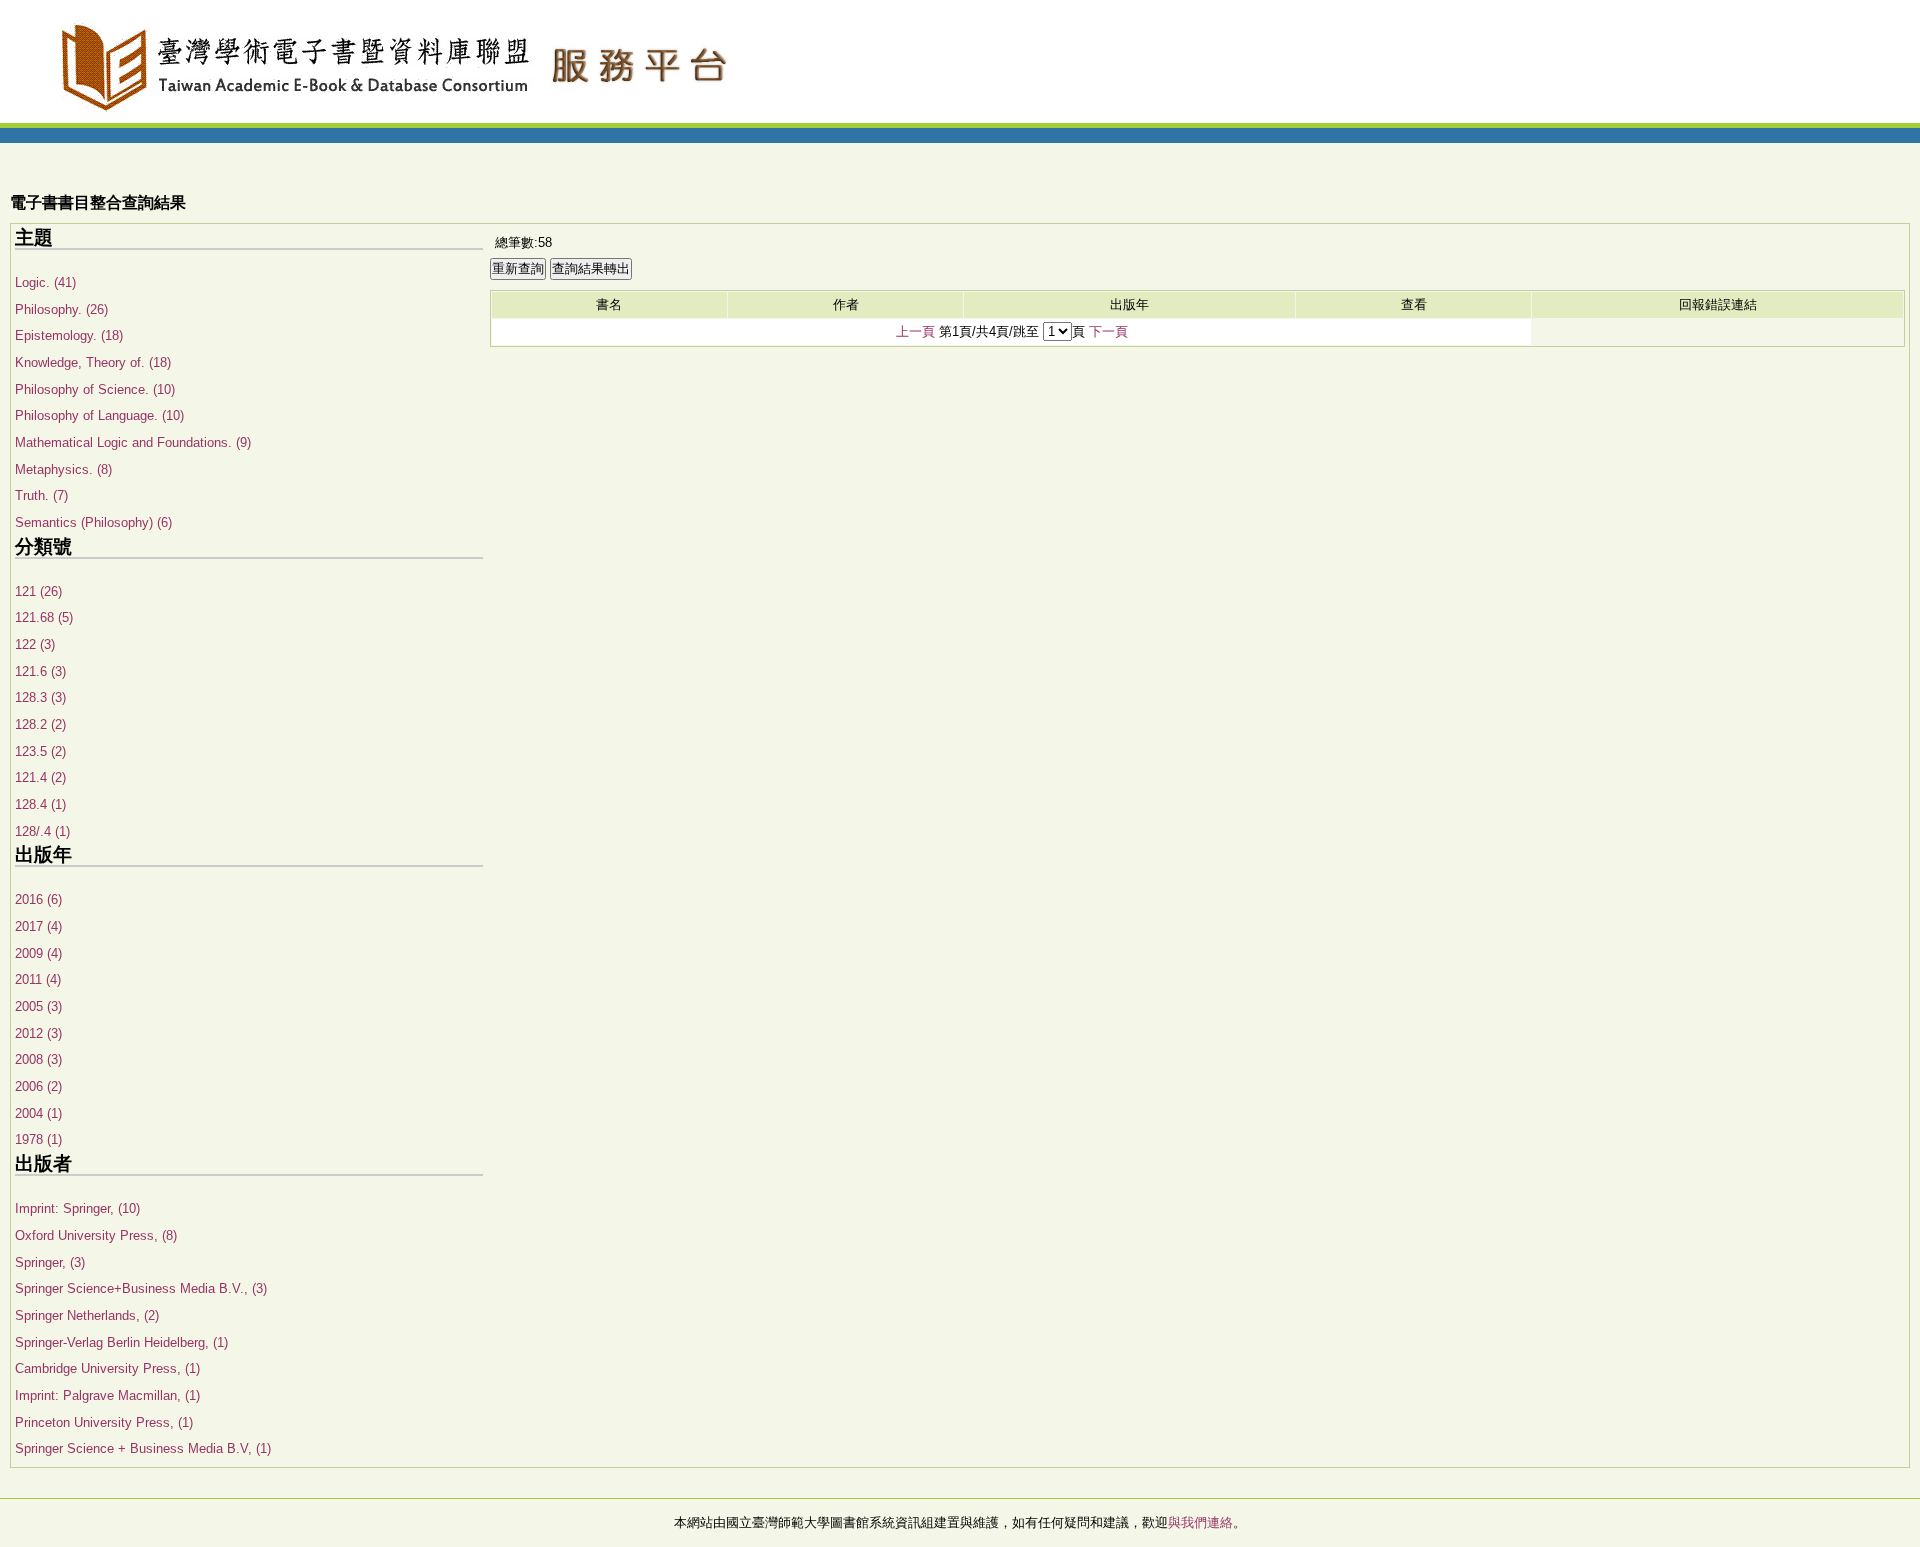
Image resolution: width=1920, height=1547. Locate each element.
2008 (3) (38, 1059)
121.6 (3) (40, 671)
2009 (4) (38, 953)
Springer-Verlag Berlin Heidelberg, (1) (121, 1342)
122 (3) (35, 644)
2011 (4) (38, 979)
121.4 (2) (40, 777)
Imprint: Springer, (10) (77, 1208)
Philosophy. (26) (61, 309)
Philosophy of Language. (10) (99, 415)
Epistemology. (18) (69, 335)
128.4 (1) (40, 804)
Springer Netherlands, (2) (87, 1315)
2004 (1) (38, 1113)
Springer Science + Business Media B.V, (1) (143, 1448)
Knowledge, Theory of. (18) (93, 362)
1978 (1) (38, 1139)
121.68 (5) (44, 617)
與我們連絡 (1200, 1522)
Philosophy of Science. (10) (95, 389)
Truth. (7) (41, 495)
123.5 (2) (40, 751)
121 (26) (38, 591)
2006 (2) (38, 1086)
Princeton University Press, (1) (104, 1422)
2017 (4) (38, 926)
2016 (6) (38, 899)
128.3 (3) (40, 697)
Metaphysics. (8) (63, 469)
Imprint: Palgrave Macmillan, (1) (107, 1395)
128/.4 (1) (42, 831)
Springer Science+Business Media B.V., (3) (141, 1288)
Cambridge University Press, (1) (107, 1368)
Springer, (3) (50, 1262)
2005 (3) (38, 1006)
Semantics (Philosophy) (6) (93, 522)
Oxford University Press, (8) (96, 1235)
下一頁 (1108, 331)
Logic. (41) (45, 282)
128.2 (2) (40, 724)
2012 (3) (38, 1033)
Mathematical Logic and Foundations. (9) (133, 442)
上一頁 (915, 331)
